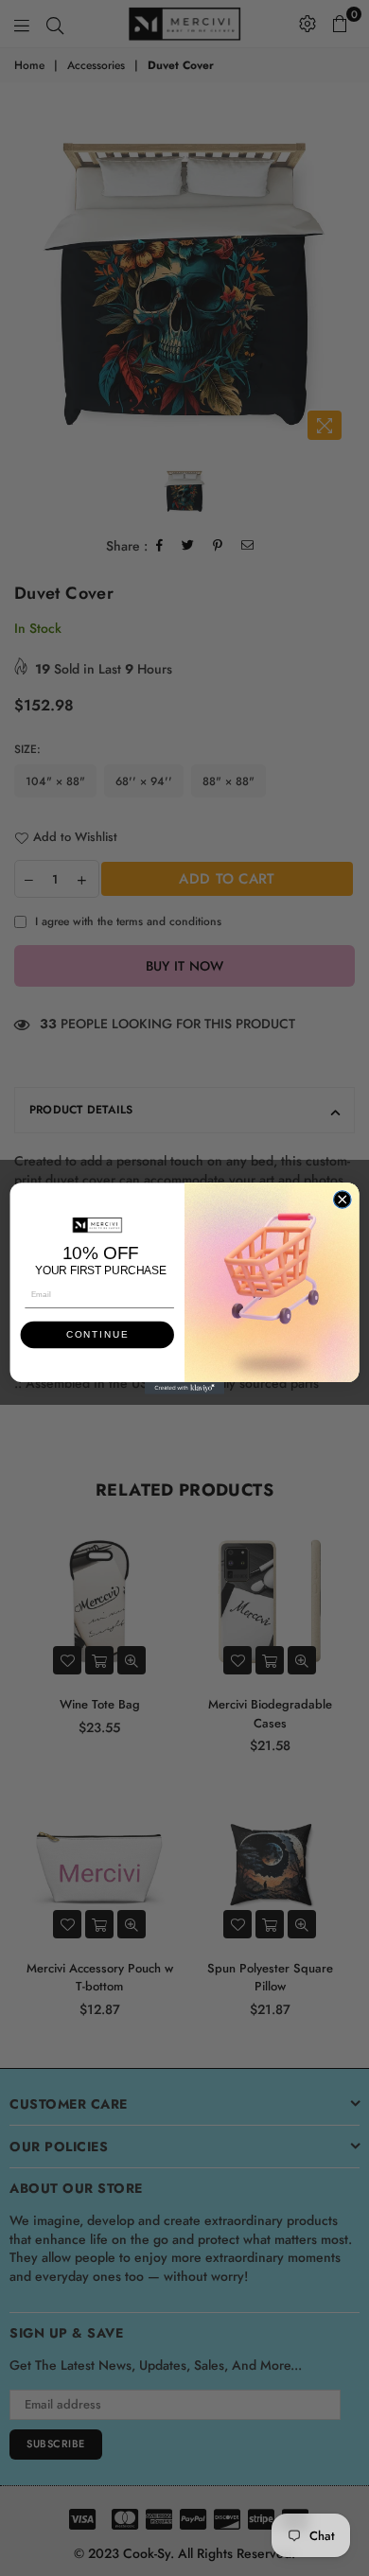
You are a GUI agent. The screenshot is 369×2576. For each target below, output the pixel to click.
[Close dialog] (343, 1199)
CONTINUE (97, 1334)
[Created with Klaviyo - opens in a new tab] (184, 1388)
